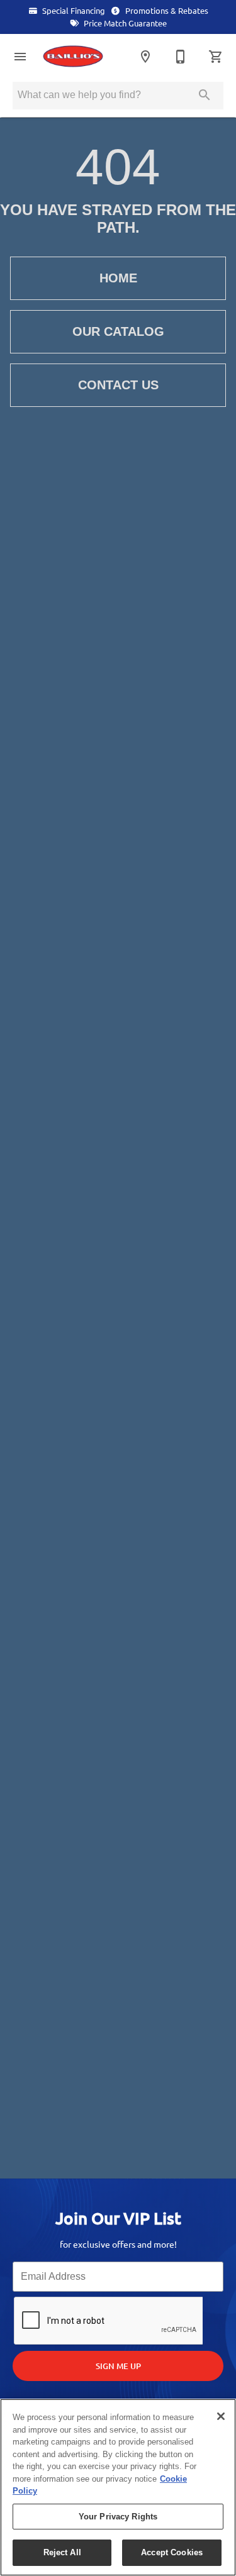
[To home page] (78, 56)
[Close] (221, 2416)
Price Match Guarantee (124, 23)
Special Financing (73, 11)
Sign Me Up (118, 2366)
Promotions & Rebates (166, 11)
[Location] (145, 57)
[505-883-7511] (181, 57)
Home (118, 278)
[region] (118, 2487)
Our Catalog (118, 331)
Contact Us (118, 385)
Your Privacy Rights (118, 2517)
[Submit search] (205, 95)
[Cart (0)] (216, 57)
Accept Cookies (172, 2552)
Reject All (62, 2552)
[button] (20, 57)
